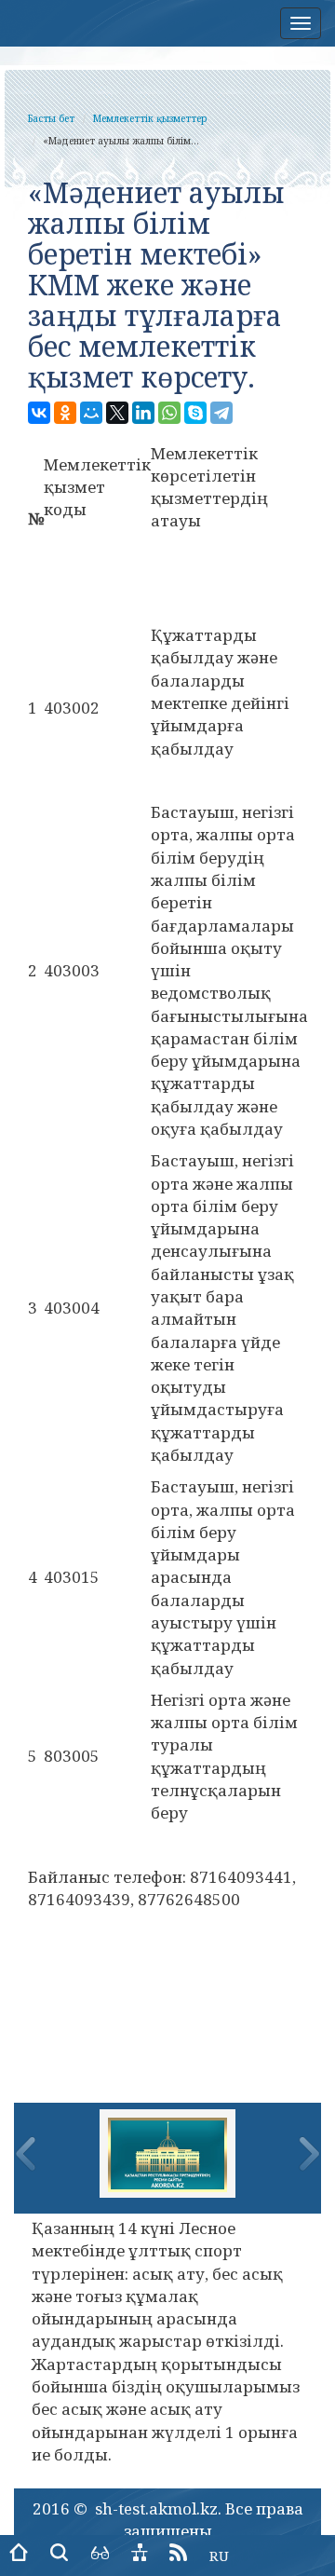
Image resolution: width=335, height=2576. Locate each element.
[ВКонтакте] (39, 413)
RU (219, 2556)
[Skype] (195, 413)
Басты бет (51, 118)
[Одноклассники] (65, 413)
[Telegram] (221, 413)
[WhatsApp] (169, 413)
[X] (117, 413)
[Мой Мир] (91, 413)
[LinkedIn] (143, 413)
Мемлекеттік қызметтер (150, 118)
